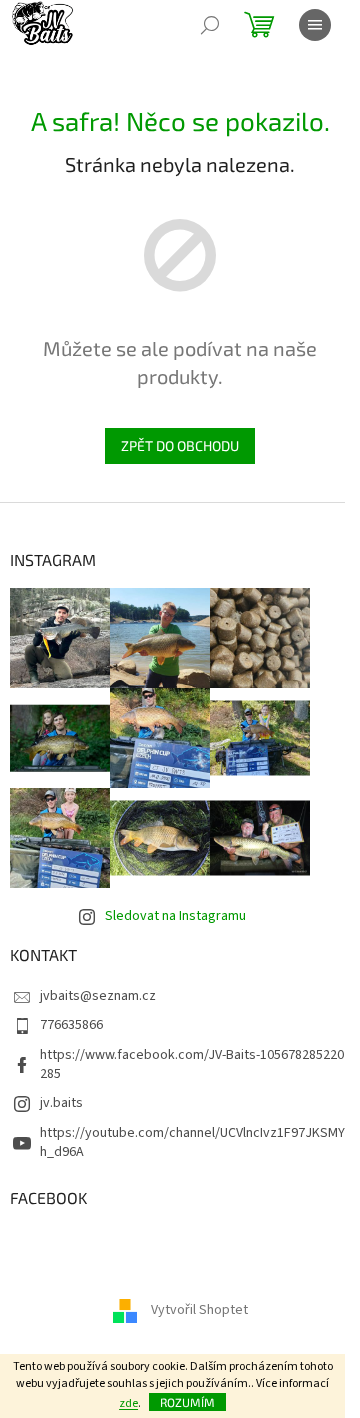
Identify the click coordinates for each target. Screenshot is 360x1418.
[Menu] (315, 25)
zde (128, 1403)
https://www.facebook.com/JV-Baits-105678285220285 (192, 1064)
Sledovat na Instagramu (175, 916)
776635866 (71, 1025)
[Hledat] (210, 25)
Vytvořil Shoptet (199, 1310)
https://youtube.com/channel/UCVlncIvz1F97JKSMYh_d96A (192, 1142)
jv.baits (61, 1103)
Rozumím (187, 1402)
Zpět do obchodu (180, 445)
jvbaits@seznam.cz (98, 996)
